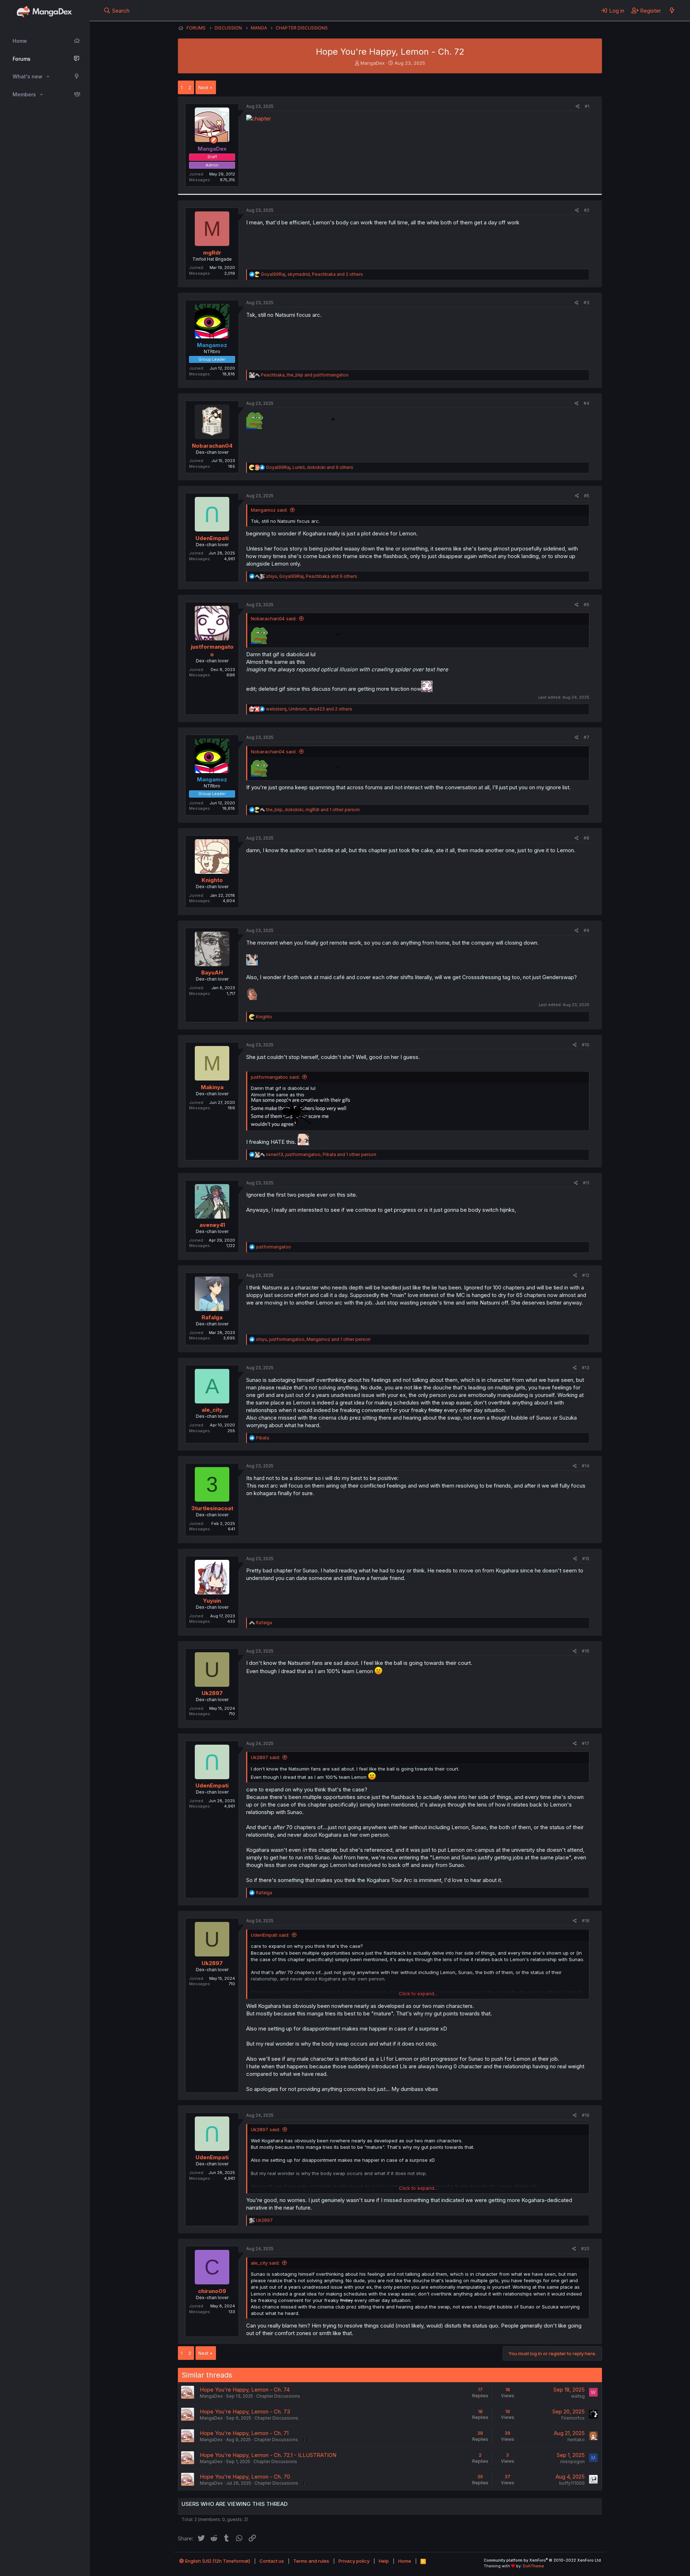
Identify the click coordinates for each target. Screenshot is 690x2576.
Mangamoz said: (269, 510)
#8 (586, 838)
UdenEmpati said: (270, 1935)
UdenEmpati (212, 538)
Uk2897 (212, 1693)
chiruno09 (212, 2291)
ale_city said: (265, 2263)
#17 (586, 1743)
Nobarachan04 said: (274, 618)
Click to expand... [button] (418, 1993)
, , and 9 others (310, 467)
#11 (586, 1183)
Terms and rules (311, 2561)
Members (24, 94)
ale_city (212, 1410)
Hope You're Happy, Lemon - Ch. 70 (245, 2477)
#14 (586, 1466)
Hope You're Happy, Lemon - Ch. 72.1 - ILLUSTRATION (268, 2455)
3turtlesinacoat (212, 1508)
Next (203, 87)
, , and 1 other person (313, 810)
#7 (586, 737)
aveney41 (212, 1225)
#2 (587, 210)
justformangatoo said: (275, 1077)
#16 (586, 1651)
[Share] (578, 107)
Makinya (212, 1087)
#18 (586, 1921)
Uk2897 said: (265, 1757)
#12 (586, 1275)
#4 (586, 403)
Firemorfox (573, 2418)
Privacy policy (354, 2561)
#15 (586, 1559)
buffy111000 (572, 2483)
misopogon (572, 2461)
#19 (586, 2115)
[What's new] (672, 10)
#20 (585, 2249)
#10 (586, 1045)
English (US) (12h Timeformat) (217, 2561)
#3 (586, 303)
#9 (586, 930)
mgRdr (212, 253)
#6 (586, 605)
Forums (22, 59)
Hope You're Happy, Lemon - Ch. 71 (244, 2433)
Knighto (212, 880)
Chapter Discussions (278, 2396)
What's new (27, 76)
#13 (586, 1368)
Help (384, 2561)
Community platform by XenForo (543, 2560)
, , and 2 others (312, 274)
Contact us (272, 2561)
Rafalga (212, 1317)
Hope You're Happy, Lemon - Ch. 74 (245, 2390)
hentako (576, 2440)
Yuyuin (212, 1601)
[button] (48, 77)
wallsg (578, 2396)
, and (305, 375)
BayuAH (212, 972)
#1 (587, 106)
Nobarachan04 (212, 446)
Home (20, 41)
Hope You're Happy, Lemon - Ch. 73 (245, 2411)
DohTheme (533, 2566)
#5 (587, 496)
